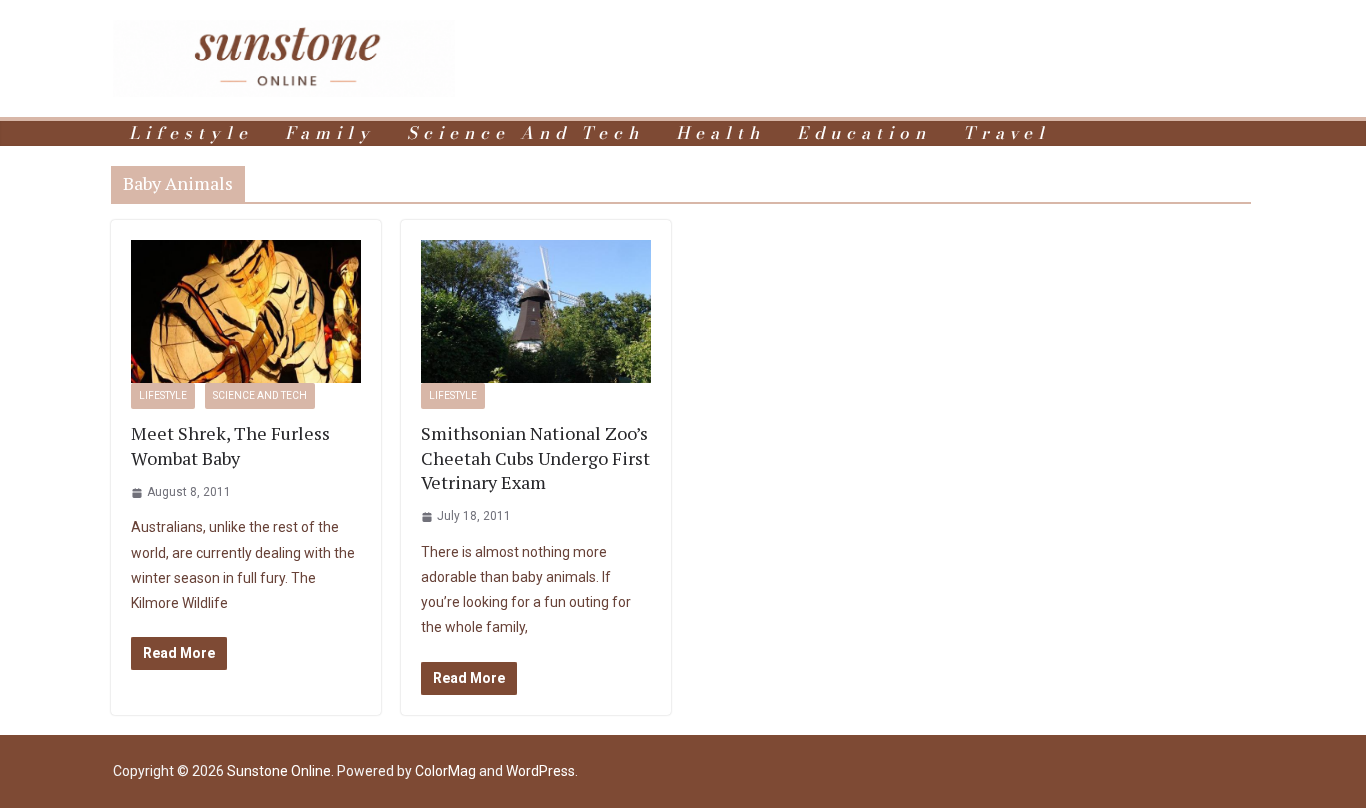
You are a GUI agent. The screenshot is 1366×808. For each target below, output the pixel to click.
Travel (1006, 133)
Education (864, 133)
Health (720, 133)
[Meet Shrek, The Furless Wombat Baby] (246, 312)
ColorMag (445, 771)
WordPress (540, 771)
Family (330, 133)
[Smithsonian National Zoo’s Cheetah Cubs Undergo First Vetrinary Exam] (536, 312)
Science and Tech (525, 133)
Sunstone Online (279, 771)
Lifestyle (191, 133)
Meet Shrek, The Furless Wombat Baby (230, 445)
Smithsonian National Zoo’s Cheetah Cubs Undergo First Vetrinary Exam (535, 457)
